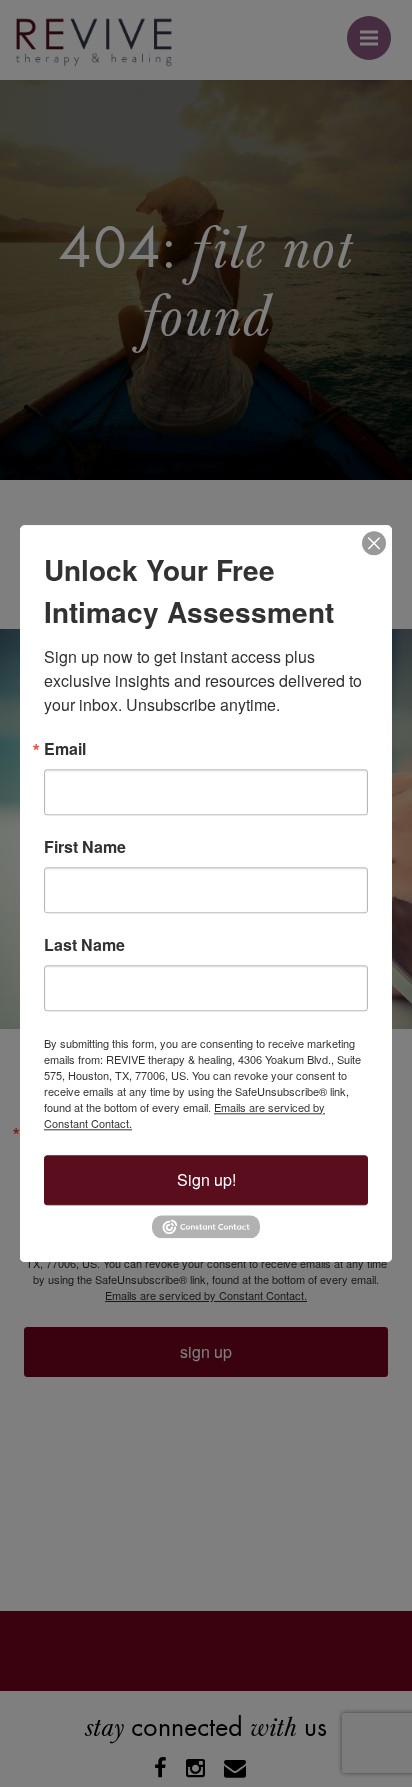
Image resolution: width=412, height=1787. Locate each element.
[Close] (374, 543)
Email (65, 749)
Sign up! (206, 1179)
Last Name (84, 945)
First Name (85, 847)
